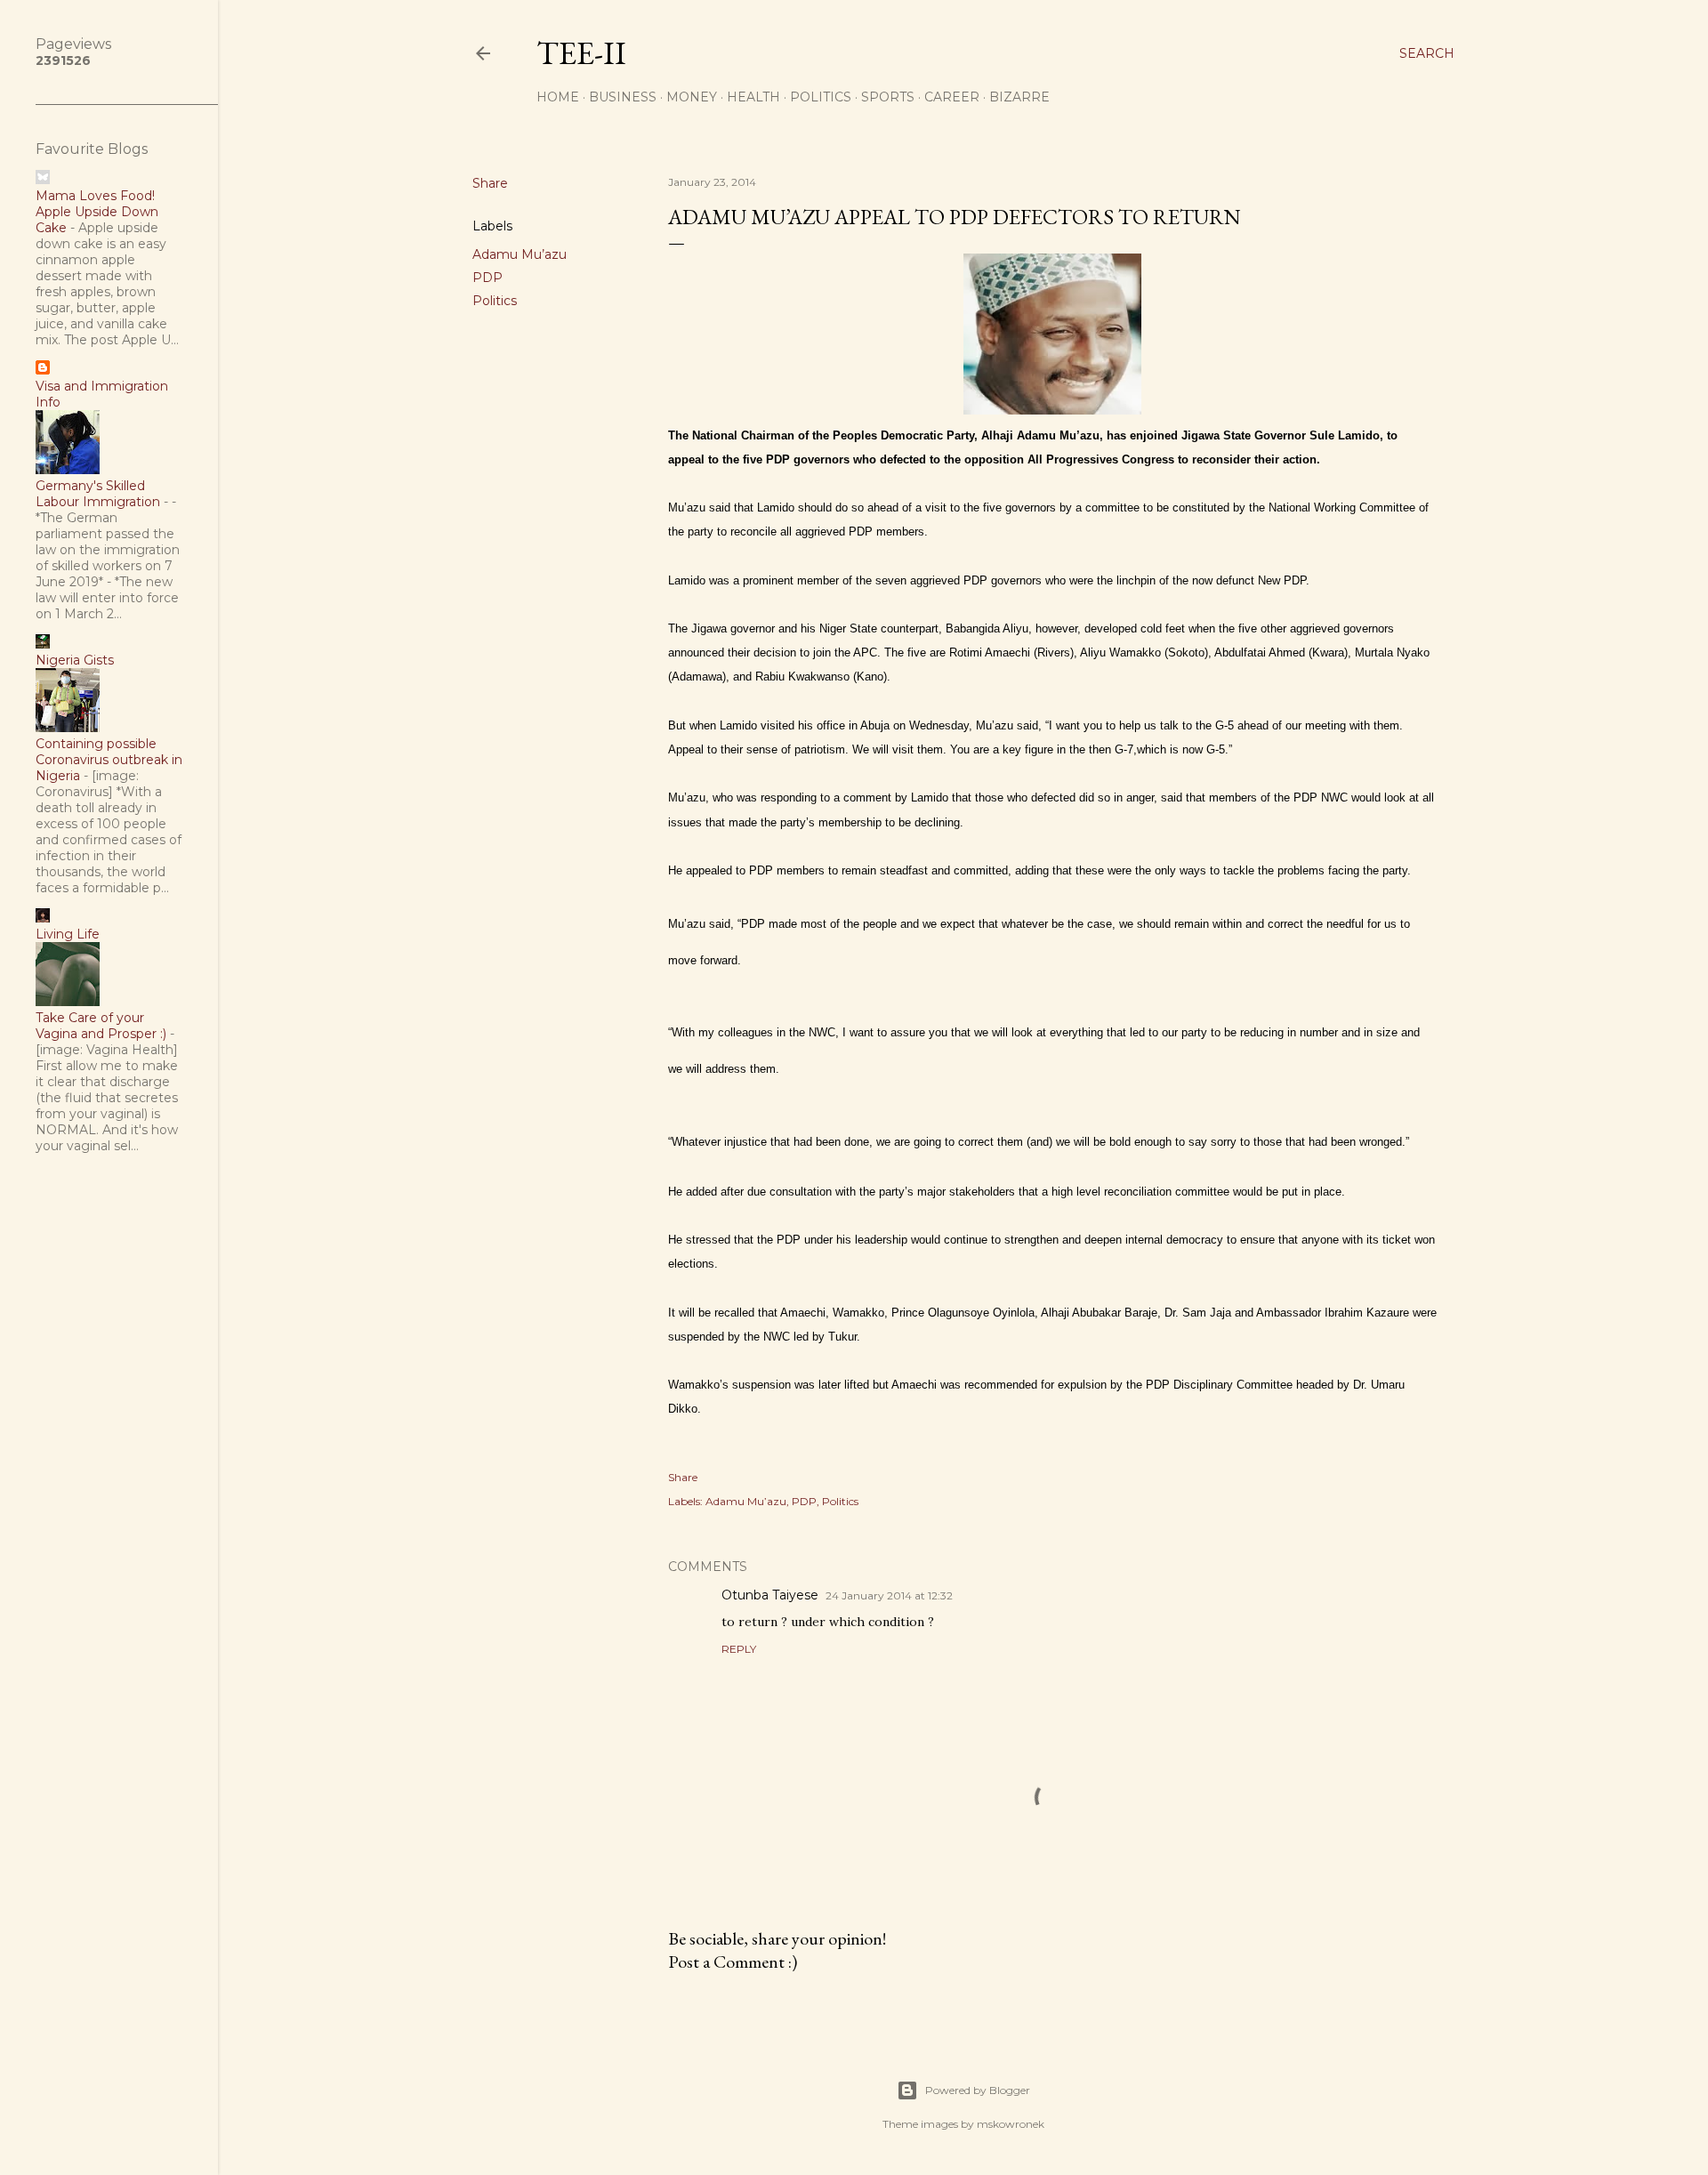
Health (753, 97)
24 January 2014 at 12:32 (889, 1595)
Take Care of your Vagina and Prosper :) (101, 1026)
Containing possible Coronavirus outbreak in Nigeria (109, 760)
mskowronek (1011, 2124)
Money (692, 97)
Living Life (68, 934)
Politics (821, 97)
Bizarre (1019, 97)
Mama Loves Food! (95, 196)
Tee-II (581, 53)
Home (558, 97)
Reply (739, 1649)
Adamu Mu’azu (520, 254)
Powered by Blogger (978, 2090)
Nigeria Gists (75, 660)
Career (952, 97)
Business (623, 97)
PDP (487, 278)
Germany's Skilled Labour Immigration (98, 494)
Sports (888, 97)
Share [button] (490, 183)
